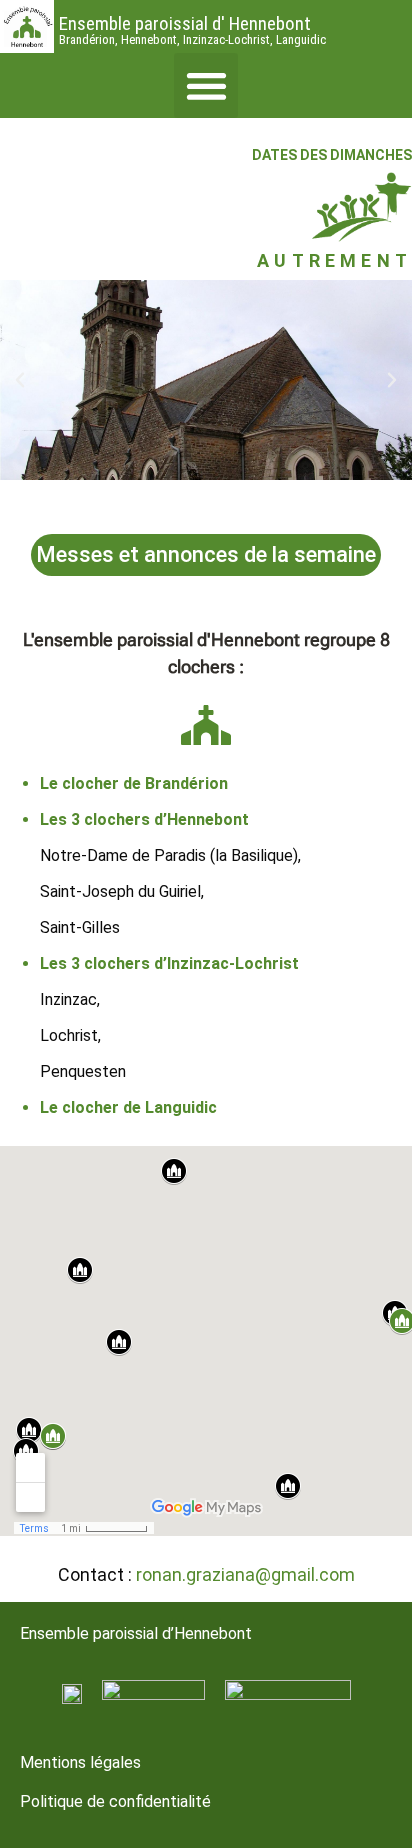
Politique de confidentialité (115, 1801)
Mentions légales (80, 1762)
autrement (334, 260)
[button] (206, 85)
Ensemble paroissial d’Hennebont (136, 1633)
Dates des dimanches (332, 155)
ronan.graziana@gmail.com (245, 1574)
